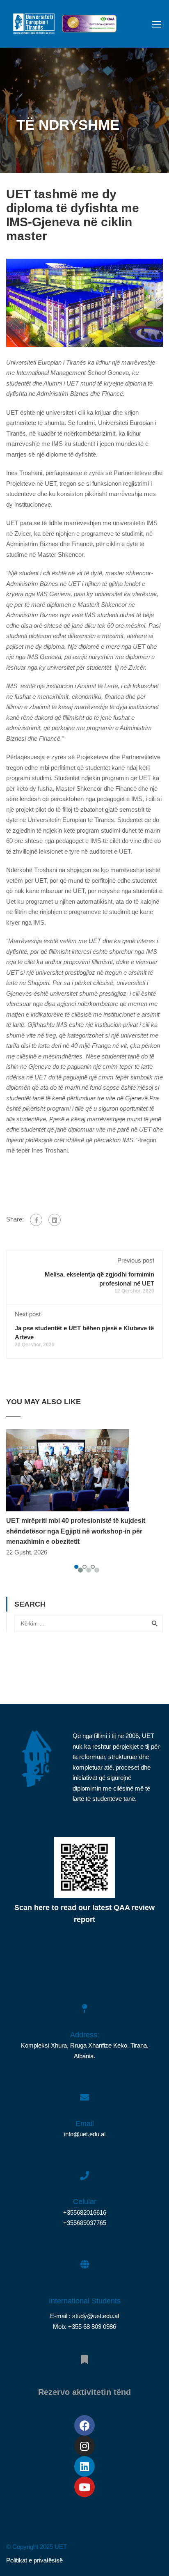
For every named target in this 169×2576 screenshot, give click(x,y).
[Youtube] (84, 2487)
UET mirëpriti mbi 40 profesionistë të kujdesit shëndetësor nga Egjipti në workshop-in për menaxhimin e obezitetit (76, 1531)
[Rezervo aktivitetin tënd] (84, 2355)
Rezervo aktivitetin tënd (84, 2392)
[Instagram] (84, 2446)
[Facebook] (36, 1220)
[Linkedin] (84, 2466)
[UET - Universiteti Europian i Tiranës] (34, 26)
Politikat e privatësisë (34, 2560)
